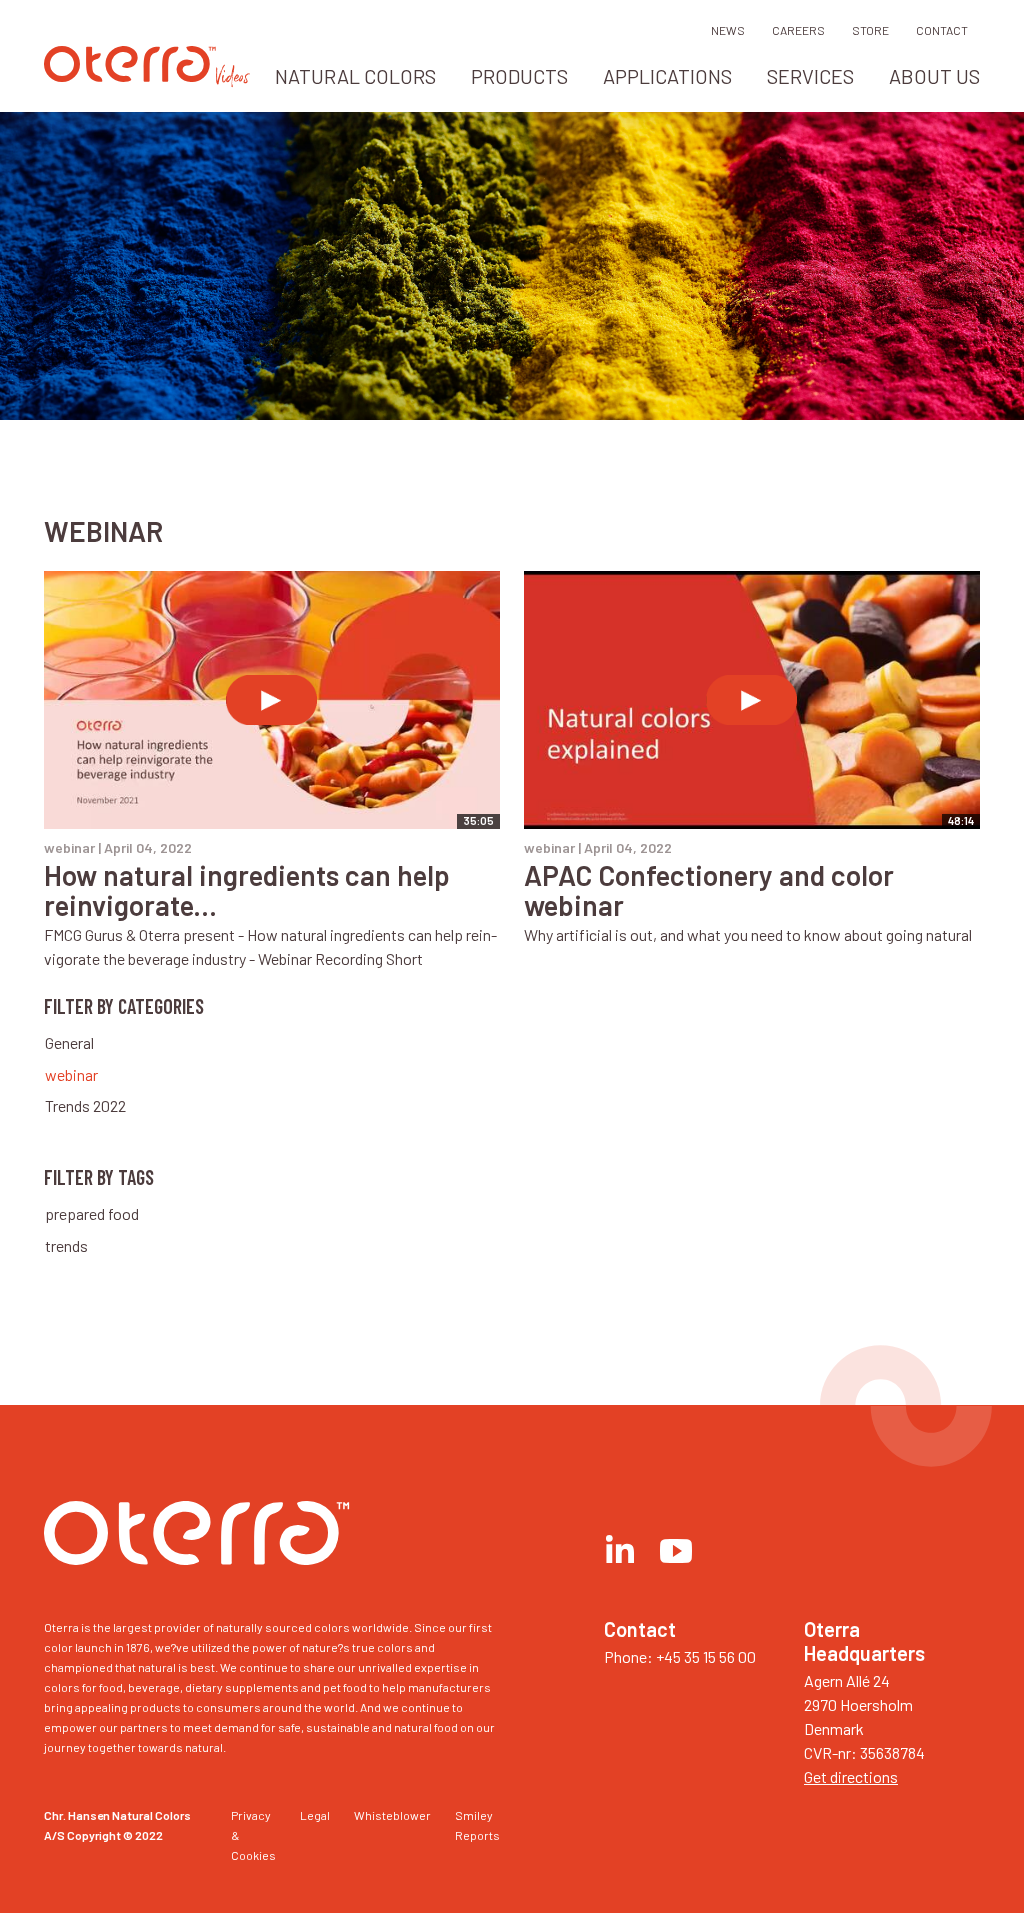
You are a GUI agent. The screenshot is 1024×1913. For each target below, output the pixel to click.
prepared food (92, 1213)
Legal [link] (315, 1815)
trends (66, 1245)
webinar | (118, 847)
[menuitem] (355, 82)
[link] (130, 75)
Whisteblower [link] (392, 1815)
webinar (71, 1074)
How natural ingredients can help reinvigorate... (247, 890)
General (69, 1042)
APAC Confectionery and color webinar (709, 890)
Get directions (851, 1776)
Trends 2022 (85, 1105)
